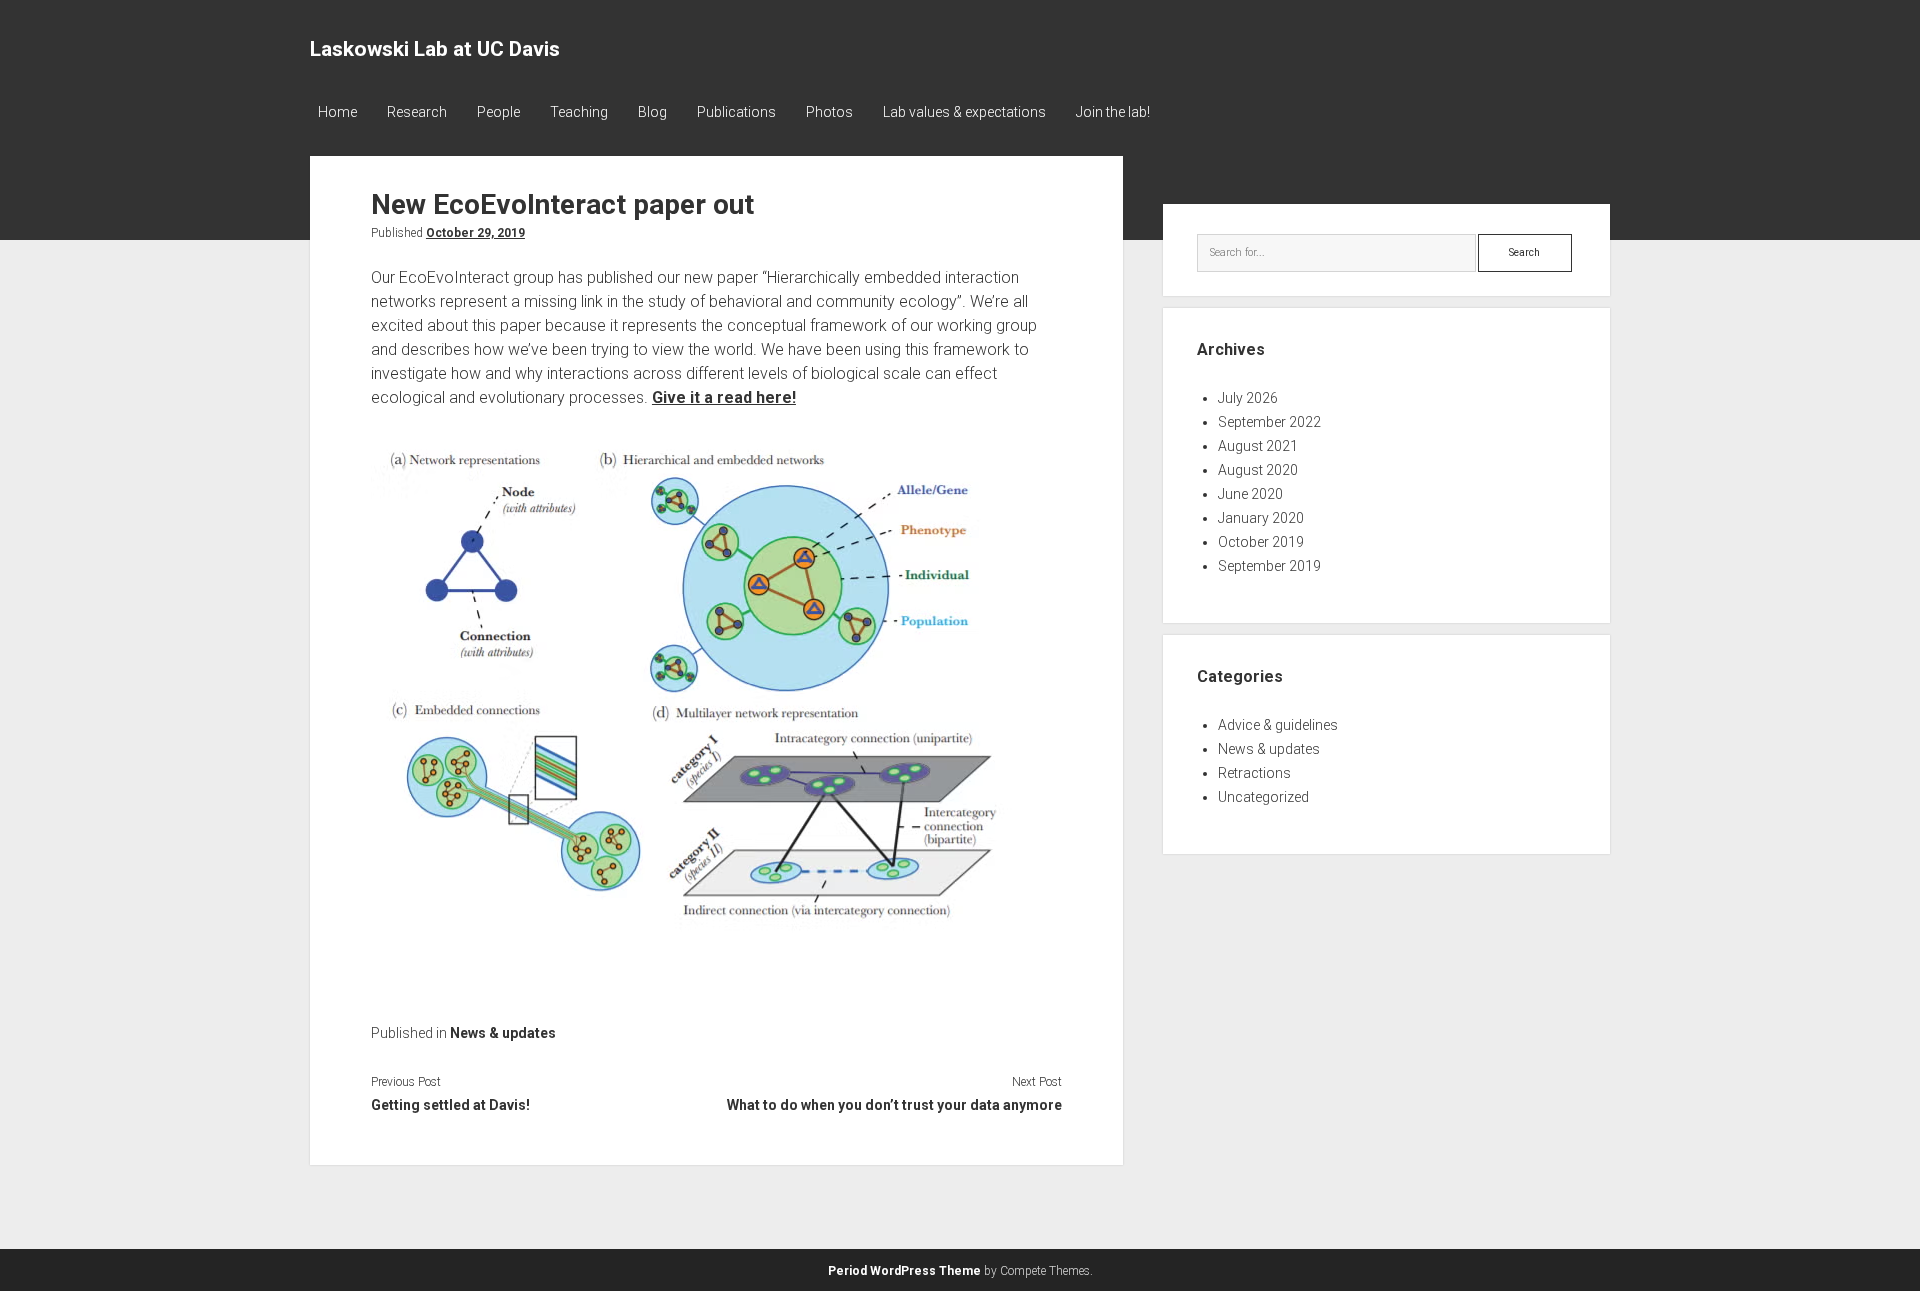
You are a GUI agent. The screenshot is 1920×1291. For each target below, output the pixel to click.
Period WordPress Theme (904, 1271)
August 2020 (1258, 470)
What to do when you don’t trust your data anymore (894, 1105)
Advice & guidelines (1278, 725)
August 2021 (1258, 446)
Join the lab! (1113, 112)
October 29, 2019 (475, 233)
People (498, 112)
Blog (652, 112)
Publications (736, 112)
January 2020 (1261, 518)
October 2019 (1261, 542)
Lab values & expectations (964, 112)
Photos (829, 112)
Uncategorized (1263, 797)
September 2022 (1269, 422)
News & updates (503, 1033)
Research (417, 112)
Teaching (579, 112)
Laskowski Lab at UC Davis (435, 49)
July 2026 (1248, 398)
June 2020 (1250, 494)
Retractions (1254, 773)
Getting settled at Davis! (450, 1105)
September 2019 (1269, 566)
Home (337, 112)
